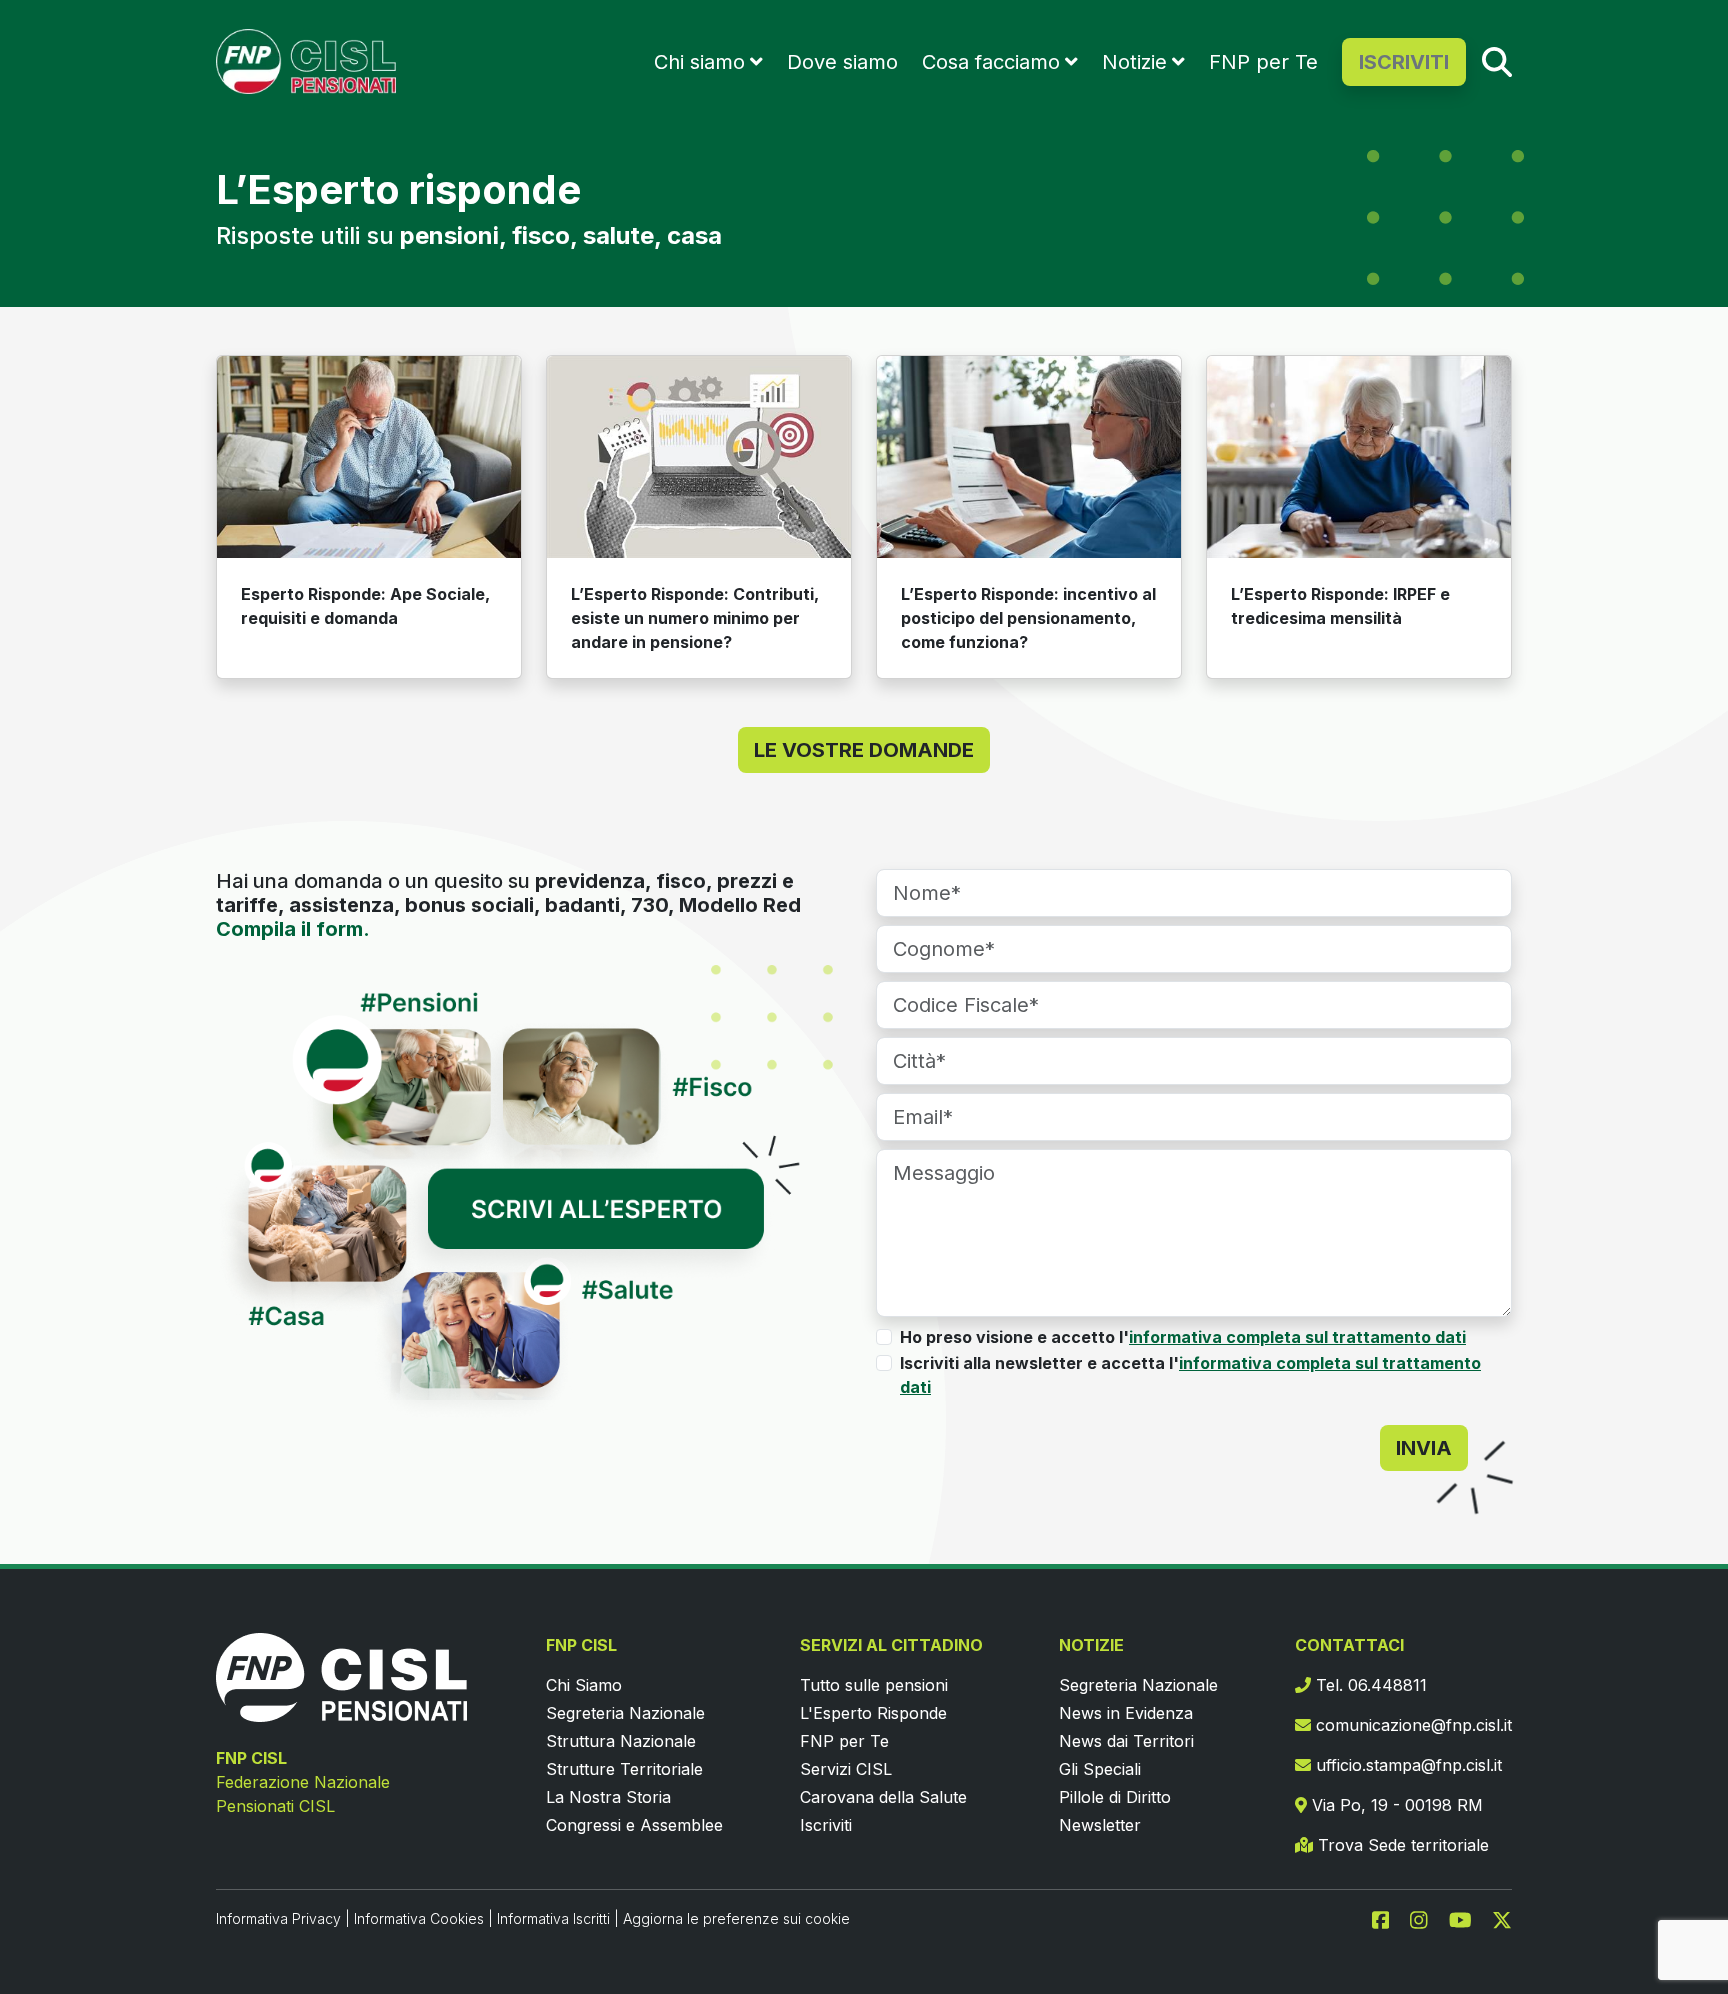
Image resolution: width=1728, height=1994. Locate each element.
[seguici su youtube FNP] (1468, 1918)
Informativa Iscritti (553, 1918)
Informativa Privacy (278, 1918)
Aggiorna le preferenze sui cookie (736, 1918)
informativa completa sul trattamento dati (1297, 1337)
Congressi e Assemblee (634, 1825)
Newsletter (1100, 1825)
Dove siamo (842, 62)
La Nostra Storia (608, 1797)
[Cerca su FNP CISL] (1497, 61)
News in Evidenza (1126, 1713)
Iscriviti (826, 1825)
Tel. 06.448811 (1369, 1685)
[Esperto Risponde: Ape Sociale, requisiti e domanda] (369, 457)
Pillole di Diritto (1115, 1797)
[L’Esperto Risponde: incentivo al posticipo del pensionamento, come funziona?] (1029, 457)
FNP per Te (1263, 62)
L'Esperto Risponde (873, 1713)
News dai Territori (1126, 1741)
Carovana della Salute (883, 1797)
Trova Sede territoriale (1401, 1845)
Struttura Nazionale (621, 1741)
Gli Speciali (1100, 1769)
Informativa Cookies (419, 1918)
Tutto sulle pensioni (874, 1685)
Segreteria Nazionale (625, 1713)
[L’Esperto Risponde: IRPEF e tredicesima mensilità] (1359, 457)
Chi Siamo (584, 1685)
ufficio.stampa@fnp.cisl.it (1406, 1765)
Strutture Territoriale (624, 1769)
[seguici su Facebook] (1389, 1918)
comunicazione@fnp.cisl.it (1411, 1725)
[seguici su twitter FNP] (1502, 1918)
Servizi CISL (846, 1769)
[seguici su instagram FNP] (1427, 1918)
